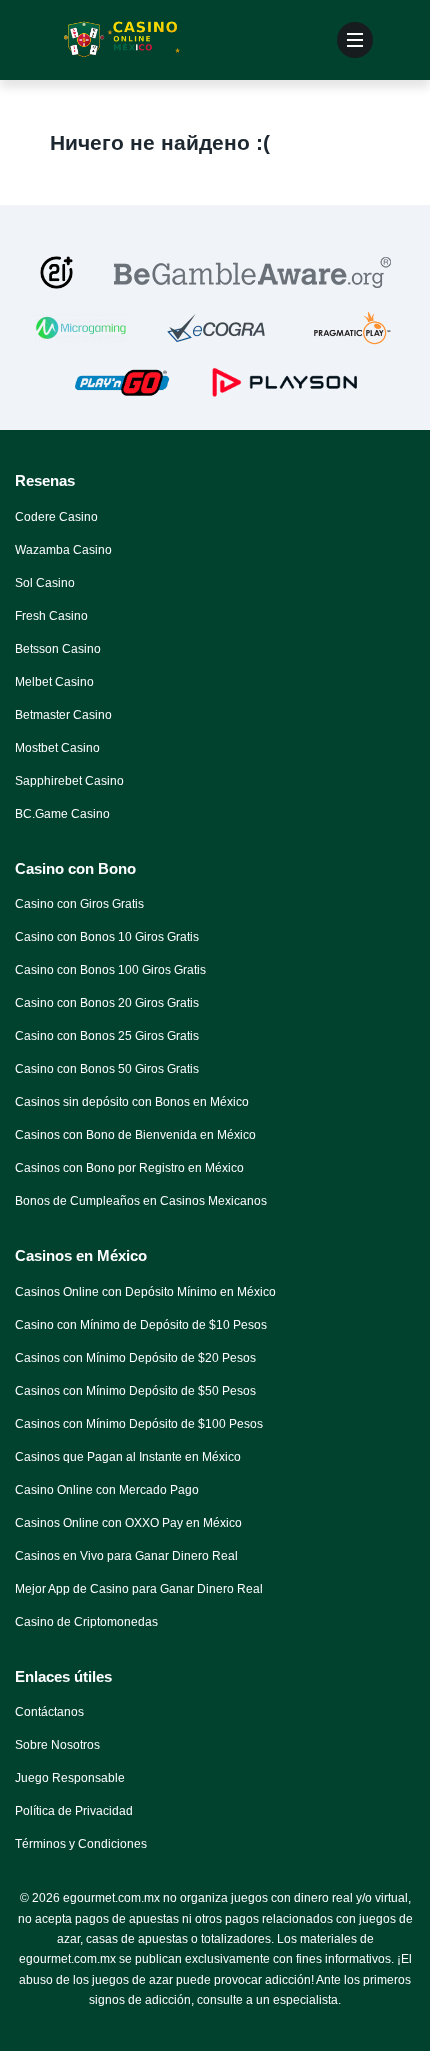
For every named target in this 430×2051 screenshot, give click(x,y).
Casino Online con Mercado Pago (107, 1490)
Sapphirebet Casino (69, 781)
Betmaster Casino (63, 715)
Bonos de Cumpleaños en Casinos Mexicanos (141, 1201)
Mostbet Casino (57, 748)
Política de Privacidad (74, 1811)
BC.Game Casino (62, 814)
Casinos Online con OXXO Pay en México (128, 1523)
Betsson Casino (58, 649)
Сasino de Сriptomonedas (86, 1622)
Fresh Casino (51, 616)
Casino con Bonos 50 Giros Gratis (107, 1069)
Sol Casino (45, 583)
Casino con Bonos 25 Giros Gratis (107, 1036)
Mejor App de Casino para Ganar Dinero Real (139, 1589)
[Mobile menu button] (355, 40)
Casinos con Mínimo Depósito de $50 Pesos (135, 1391)
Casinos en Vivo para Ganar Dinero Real (126, 1556)
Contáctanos (49, 1712)
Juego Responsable (70, 1778)
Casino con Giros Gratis (79, 904)
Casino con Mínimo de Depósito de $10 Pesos (141, 1325)
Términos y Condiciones (81, 1844)
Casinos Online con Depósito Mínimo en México (145, 1292)
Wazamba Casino (63, 550)
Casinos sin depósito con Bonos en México (132, 1102)
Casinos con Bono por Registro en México (129, 1168)
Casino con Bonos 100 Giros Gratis (110, 970)
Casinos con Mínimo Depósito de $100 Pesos (139, 1424)
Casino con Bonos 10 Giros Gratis (107, 937)
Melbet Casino (54, 682)
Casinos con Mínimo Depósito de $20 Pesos (135, 1358)
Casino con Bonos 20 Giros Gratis (107, 1003)
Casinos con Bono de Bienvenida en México (135, 1135)
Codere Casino (56, 517)
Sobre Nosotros (57, 1745)
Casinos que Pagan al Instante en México (128, 1457)
